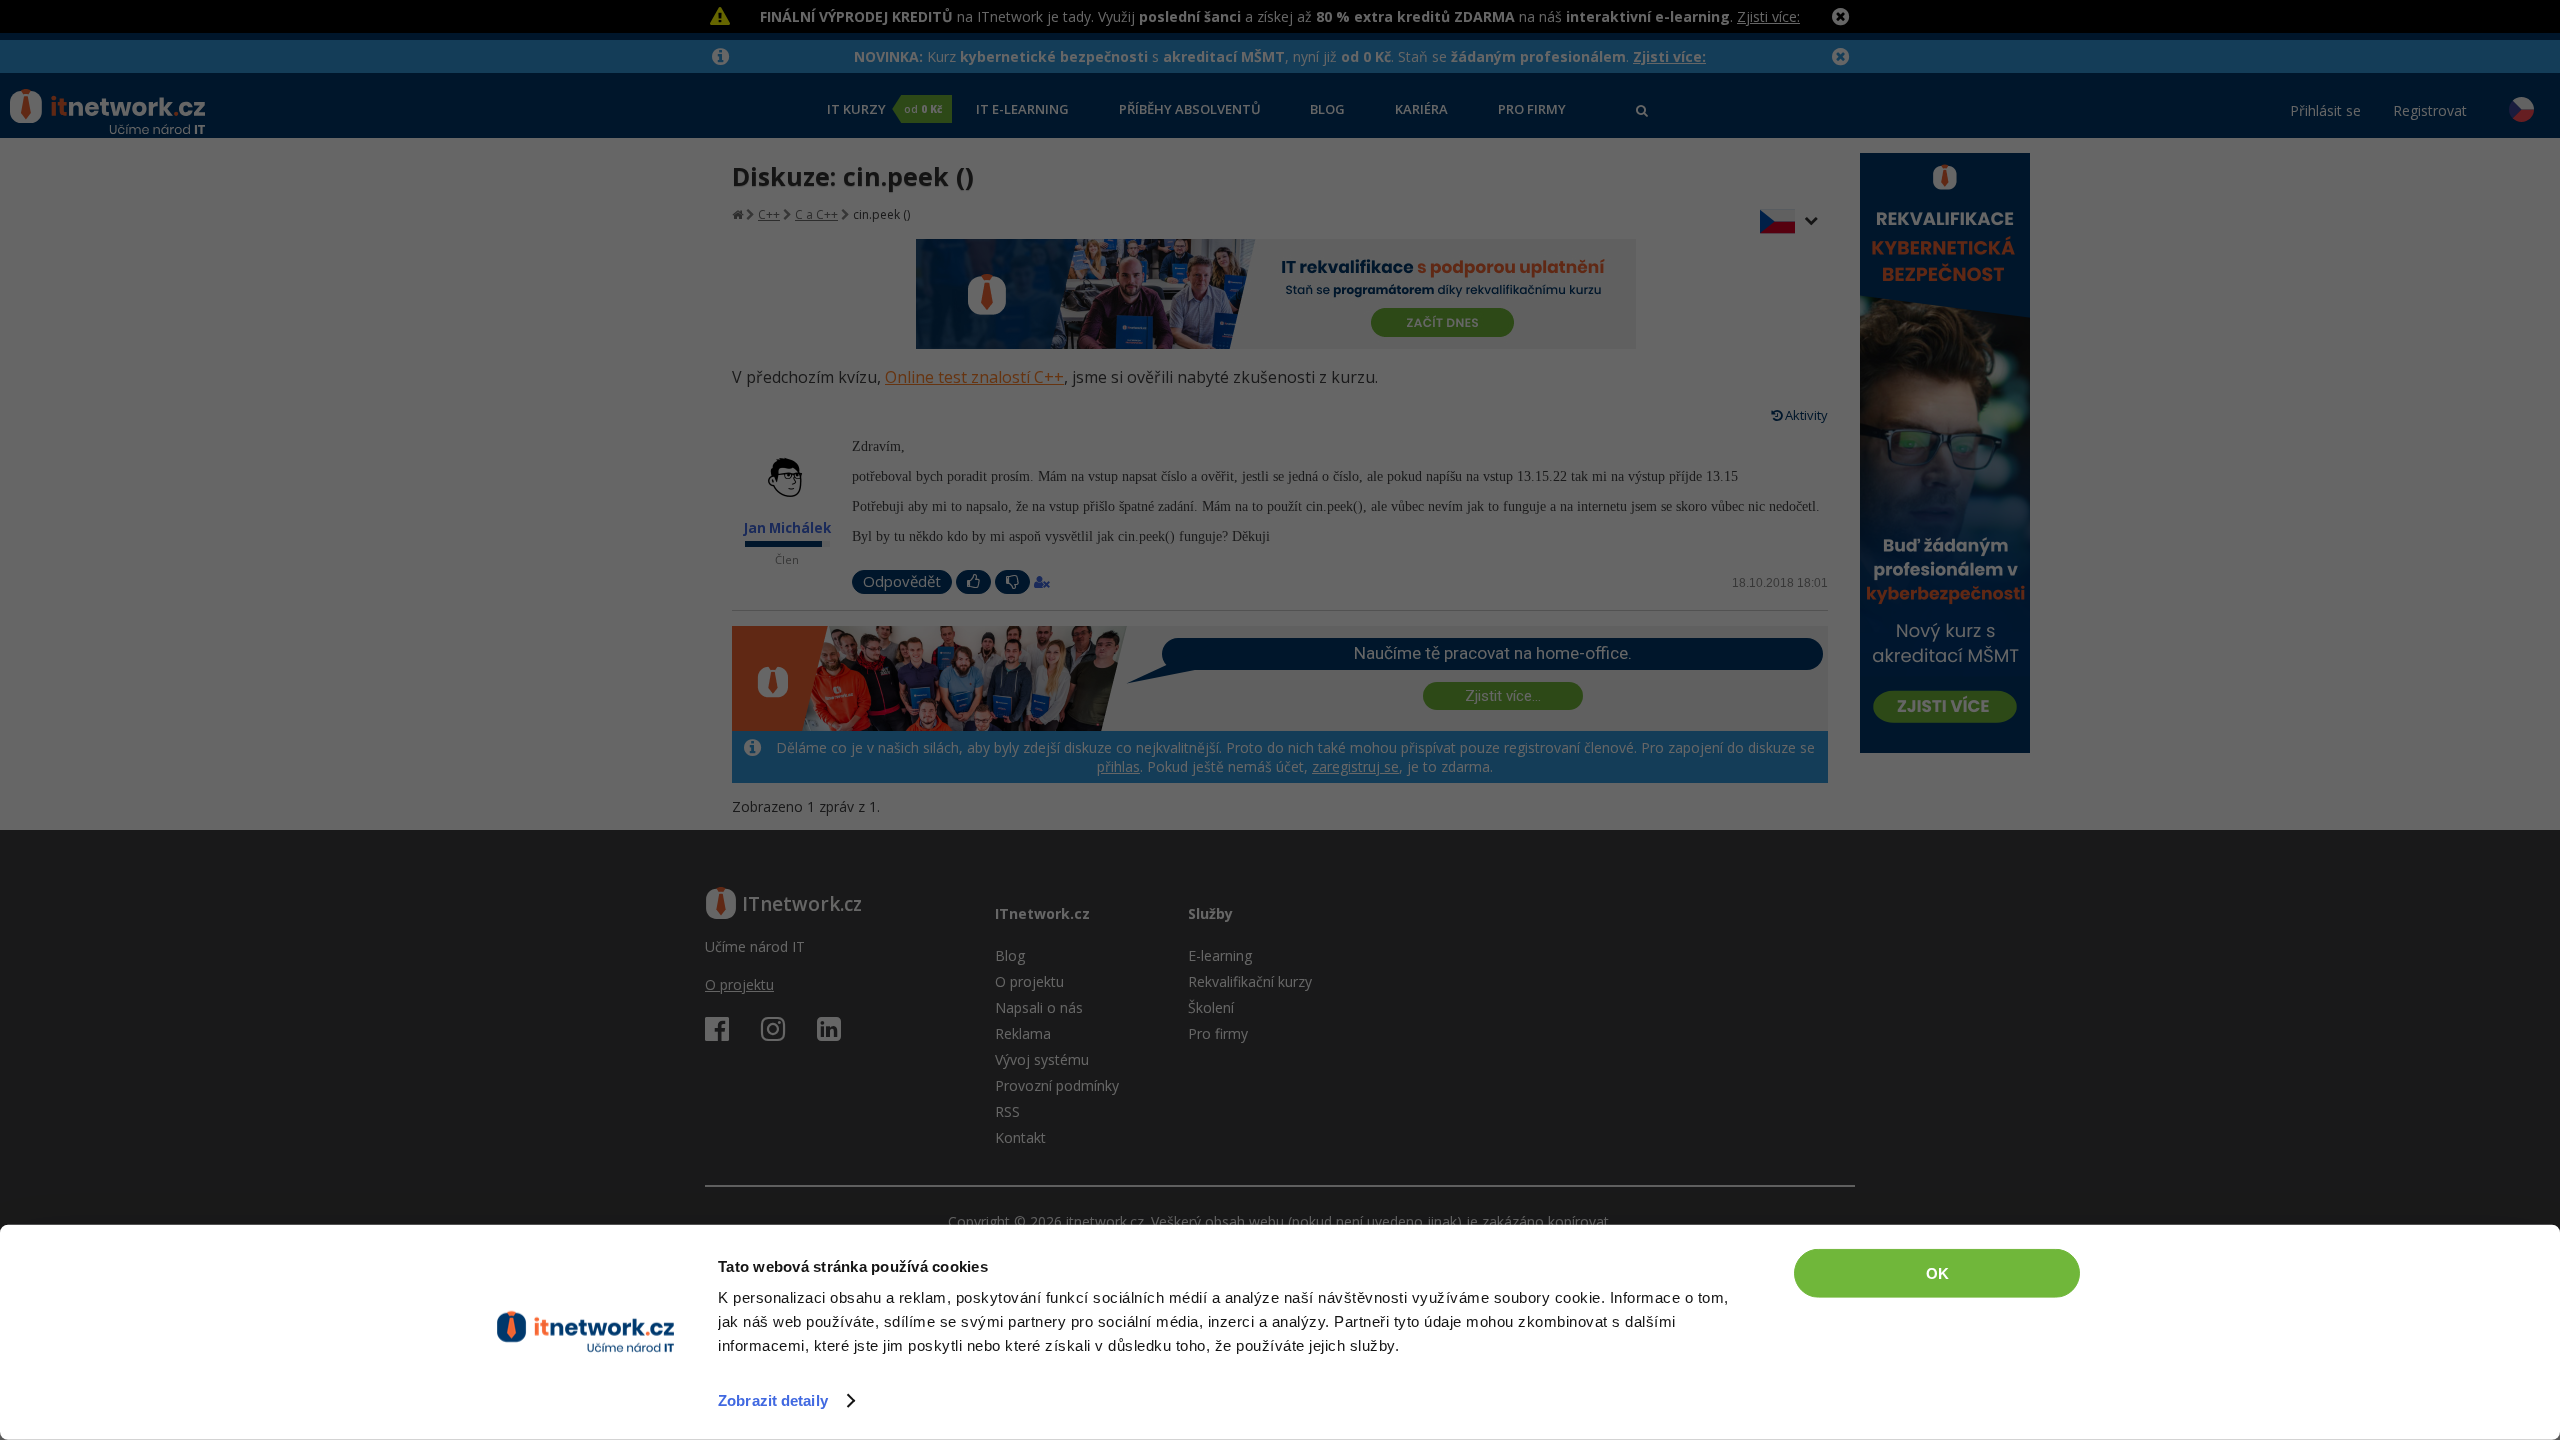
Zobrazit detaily (773, 1400)
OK (1937, 1273)
